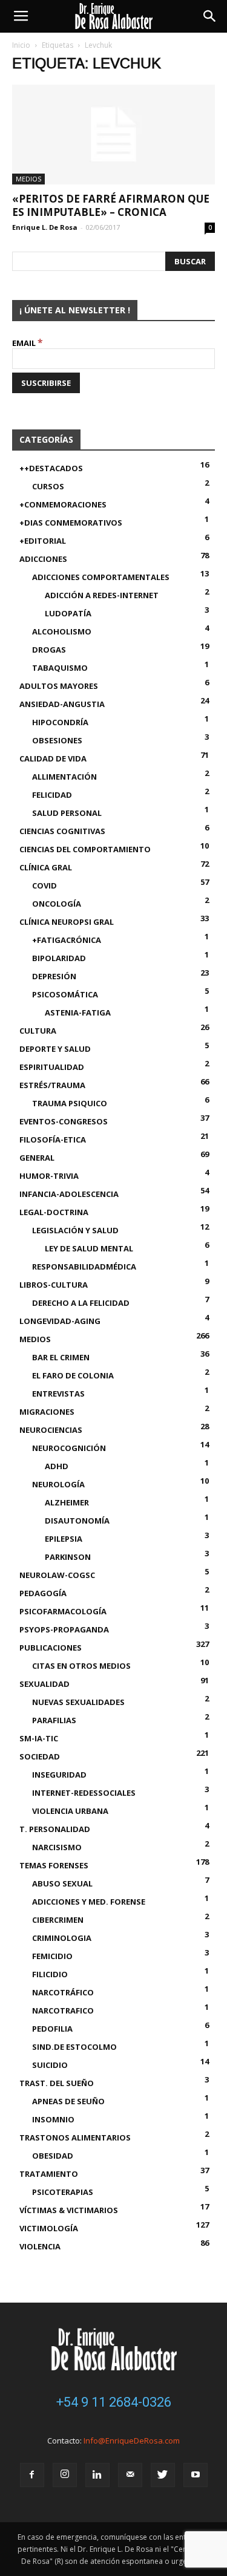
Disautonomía (77, 1521)
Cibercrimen (58, 1920)
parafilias (54, 1720)
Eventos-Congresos (64, 1121)
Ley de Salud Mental (89, 1248)
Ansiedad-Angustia (62, 704)
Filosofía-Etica (53, 1140)
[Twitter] (163, 2475)
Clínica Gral (46, 867)
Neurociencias (51, 1430)
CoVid (44, 885)
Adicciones (43, 559)
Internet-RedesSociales (84, 1793)
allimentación (64, 777)
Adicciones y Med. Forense (89, 1902)
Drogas (49, 650)
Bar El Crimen (61, 1357)
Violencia (40, 2246)
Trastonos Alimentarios (75, 2137)
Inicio (21, 45)
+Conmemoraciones (63, 504)
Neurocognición (69, 1448)
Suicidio (50, 2065)
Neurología (58, 1484)
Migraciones (47, 1412)
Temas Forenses (54, 1865)
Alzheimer (67, 1502)
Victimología (49, 2228)
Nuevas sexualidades (78, 1702)
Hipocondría (60, 722)
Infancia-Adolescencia (69, 1194)
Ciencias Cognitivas (62, 831)
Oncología (57, 904)
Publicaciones (51, 1648)
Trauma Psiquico (70, 1103)
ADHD (57, 1466)
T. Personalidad (55, 1829)
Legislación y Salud (75, 1230)
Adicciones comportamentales (101, 577)
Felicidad (52, 795)
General (37, 1158)
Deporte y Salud (55, 1049)
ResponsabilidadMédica (84, 1267)
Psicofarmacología (63, 1611)
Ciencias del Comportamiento (85, 849)
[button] (210, 16)
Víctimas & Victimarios (69, 2210)
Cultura (38, 1031)
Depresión (54, 976)
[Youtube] (196, 2475)
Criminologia (62, 1938)
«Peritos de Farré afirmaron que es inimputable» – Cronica (111, 205)
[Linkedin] (97, 2475)
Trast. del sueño (57, 2083)
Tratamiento (49, 2174)
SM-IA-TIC (39, 1738)
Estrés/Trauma (52, 1085)
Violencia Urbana (70, 1811)
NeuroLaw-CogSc (57, 1575)
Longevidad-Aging (60, 1321)
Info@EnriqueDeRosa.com (132, 2441)
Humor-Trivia (49, 1176)
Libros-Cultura (54, 1285)
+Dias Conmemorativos (71, 523)
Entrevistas (58, 1394)
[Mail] (130, 2475)
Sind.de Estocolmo (74, 2047)
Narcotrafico (63, 2010)
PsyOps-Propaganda (64, 1629)
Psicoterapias (63, 2192)
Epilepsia (64, 1539)
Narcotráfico (63, 1992)
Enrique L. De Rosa (45, 227)
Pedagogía (43, 1593)
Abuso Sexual (62, 1883)
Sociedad (40, 1756)
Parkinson (68, 1557)
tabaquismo (60, 668)
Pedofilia (52, 2029)
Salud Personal (67, 813)
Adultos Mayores (59, 686)
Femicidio (52, 1956)
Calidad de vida (53, 758)
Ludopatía (68, 613)
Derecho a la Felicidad (81, 1303)
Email (28, 343)
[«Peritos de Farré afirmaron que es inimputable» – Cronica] (113, 135)
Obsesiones (57, 740)
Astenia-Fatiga (78, 1012)
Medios (28, 179)
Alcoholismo (62, 631)
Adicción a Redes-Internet (102, 595)
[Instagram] (65, 2475)
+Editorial (43, 541)
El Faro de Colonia (73, 1375)
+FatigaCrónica (67, 940)
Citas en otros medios (81, 1666)
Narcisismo (57, 1847)
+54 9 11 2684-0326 (114, 2402)
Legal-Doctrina (54, 1212)
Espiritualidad (52, 1067)
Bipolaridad (59, 958)
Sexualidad (44, 1684)
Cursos (48, 486)
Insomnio (53, 2119)
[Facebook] (32, 2475)
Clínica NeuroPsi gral (67, 922)
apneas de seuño (68, 2101)
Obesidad (53, 2156)
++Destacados (51, 468)
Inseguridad (59, 1775)
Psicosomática (65, 994)
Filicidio (50, 1974)
